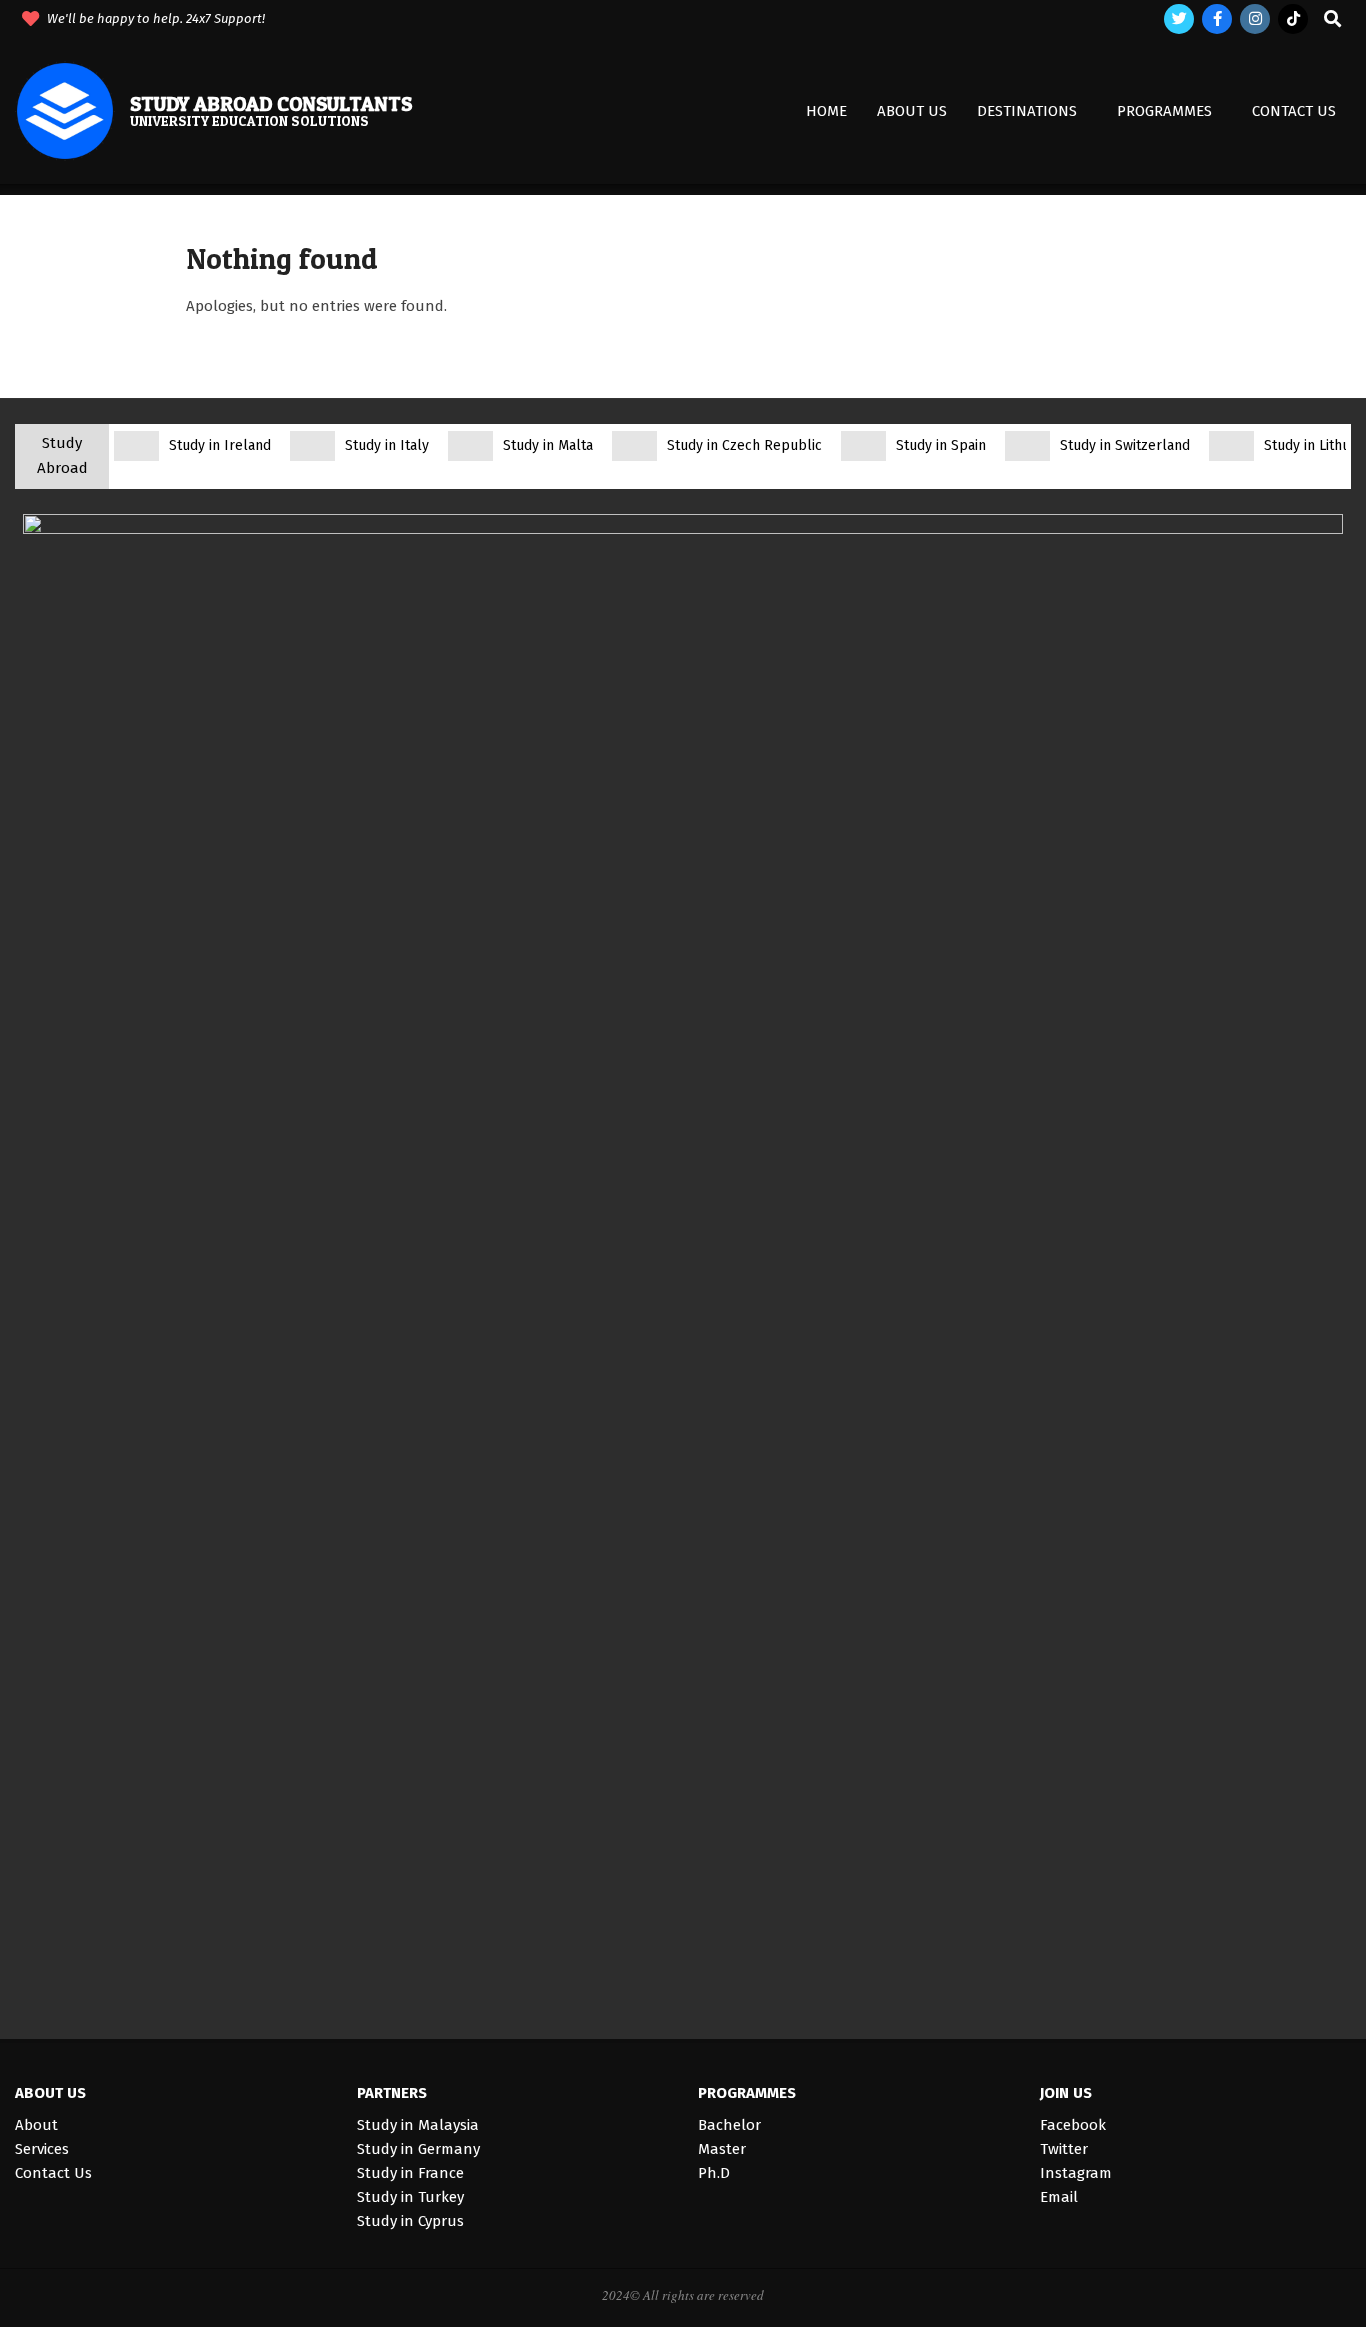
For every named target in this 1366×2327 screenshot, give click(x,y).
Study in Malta (548, 445)
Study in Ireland (220, 445)
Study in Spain (941, 445)
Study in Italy (387, 445)
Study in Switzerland (1125, 445)
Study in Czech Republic (744, 445)
